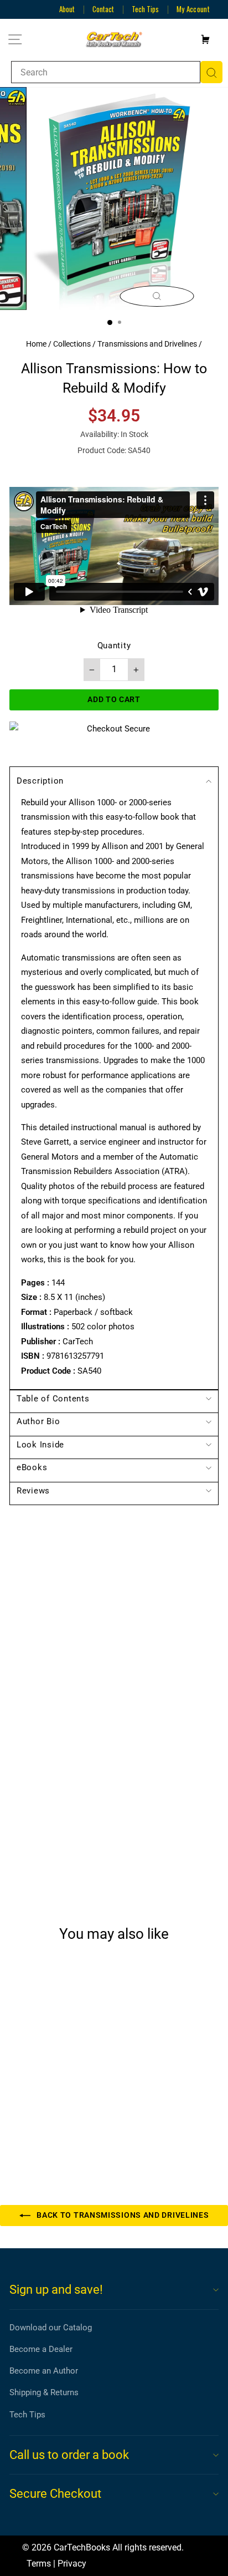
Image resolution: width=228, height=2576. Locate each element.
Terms (39, 2564)
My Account (193, 9)
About (67, 9)
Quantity (114, 646)
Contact (103, 9)
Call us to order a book (69, 2455)
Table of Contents (53, 1399)
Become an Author (44, 2371)
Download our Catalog (51, 2328)
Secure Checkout (55, 2494)
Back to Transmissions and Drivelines (122, 2215)
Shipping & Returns (44, 2392)
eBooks (32, 1467)
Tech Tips (145, 9)
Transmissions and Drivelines (147, 344)
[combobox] (106, 72)
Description (40, 781)
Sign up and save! (56, 2290)
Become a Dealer (41, 2349)
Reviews (33, 1491)
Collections (72, 344)
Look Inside (40, 1445)
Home (36, 344)
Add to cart (49, 2128)
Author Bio (38, 1421)
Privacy (72, 2564)
